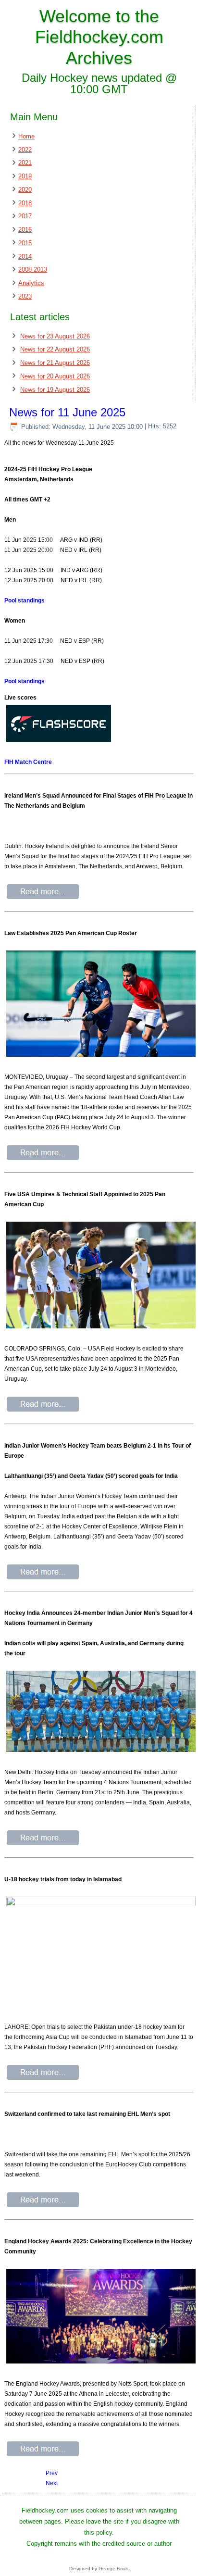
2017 (25, 216)
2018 (25, 203)
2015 (25, 243)
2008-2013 (33, 269)
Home (26, 136)
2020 (25, 190)
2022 (25, 150)
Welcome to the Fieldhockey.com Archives (99, 37)
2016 (25, 230)
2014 (25, 256)
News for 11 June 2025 (67, 412)
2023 (25, 296)
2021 (25, 163)
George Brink (113, 2569)
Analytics (31, 283)
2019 (25, 176)
